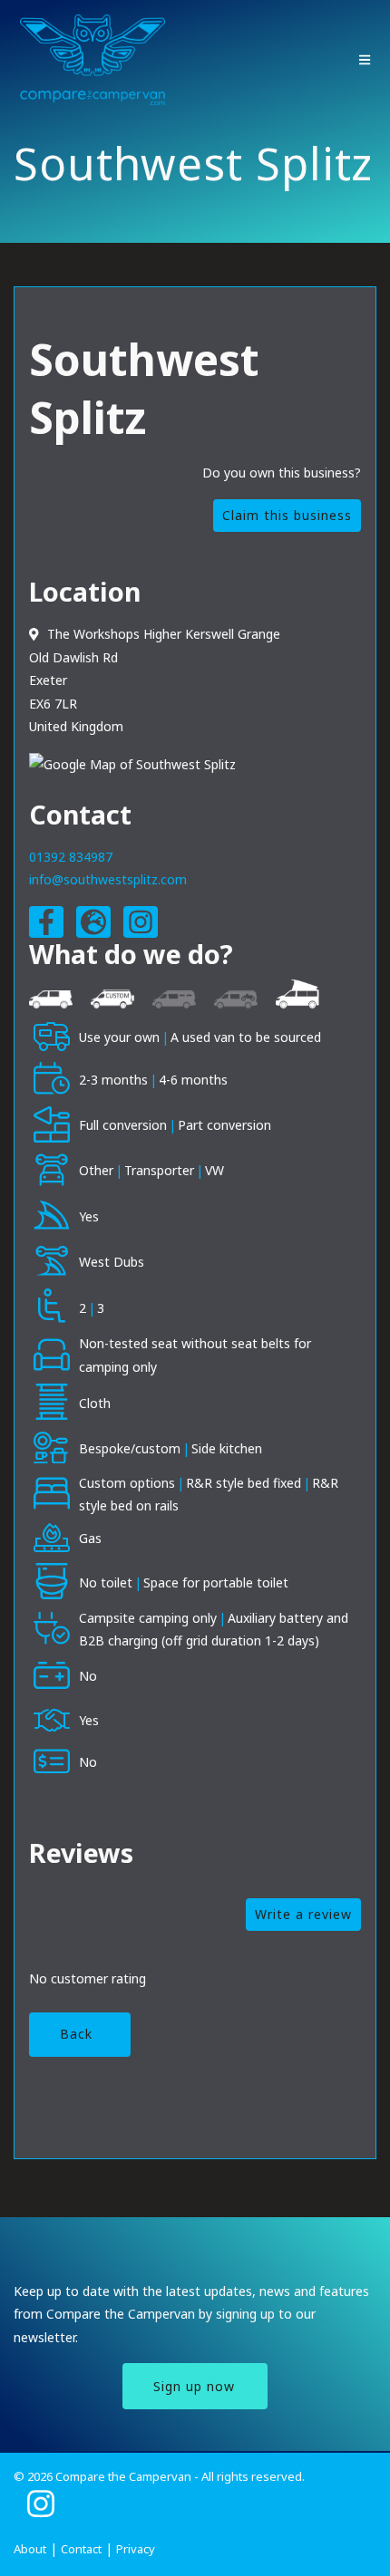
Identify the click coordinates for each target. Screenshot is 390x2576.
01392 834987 (71, 857)
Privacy (136, 2549)
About (30, 2549)
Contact (81, 2549)
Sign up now (194, 2386)
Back (76, 2034)
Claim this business (287, 515)
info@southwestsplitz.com (108, 879)
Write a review (303, 1914)
